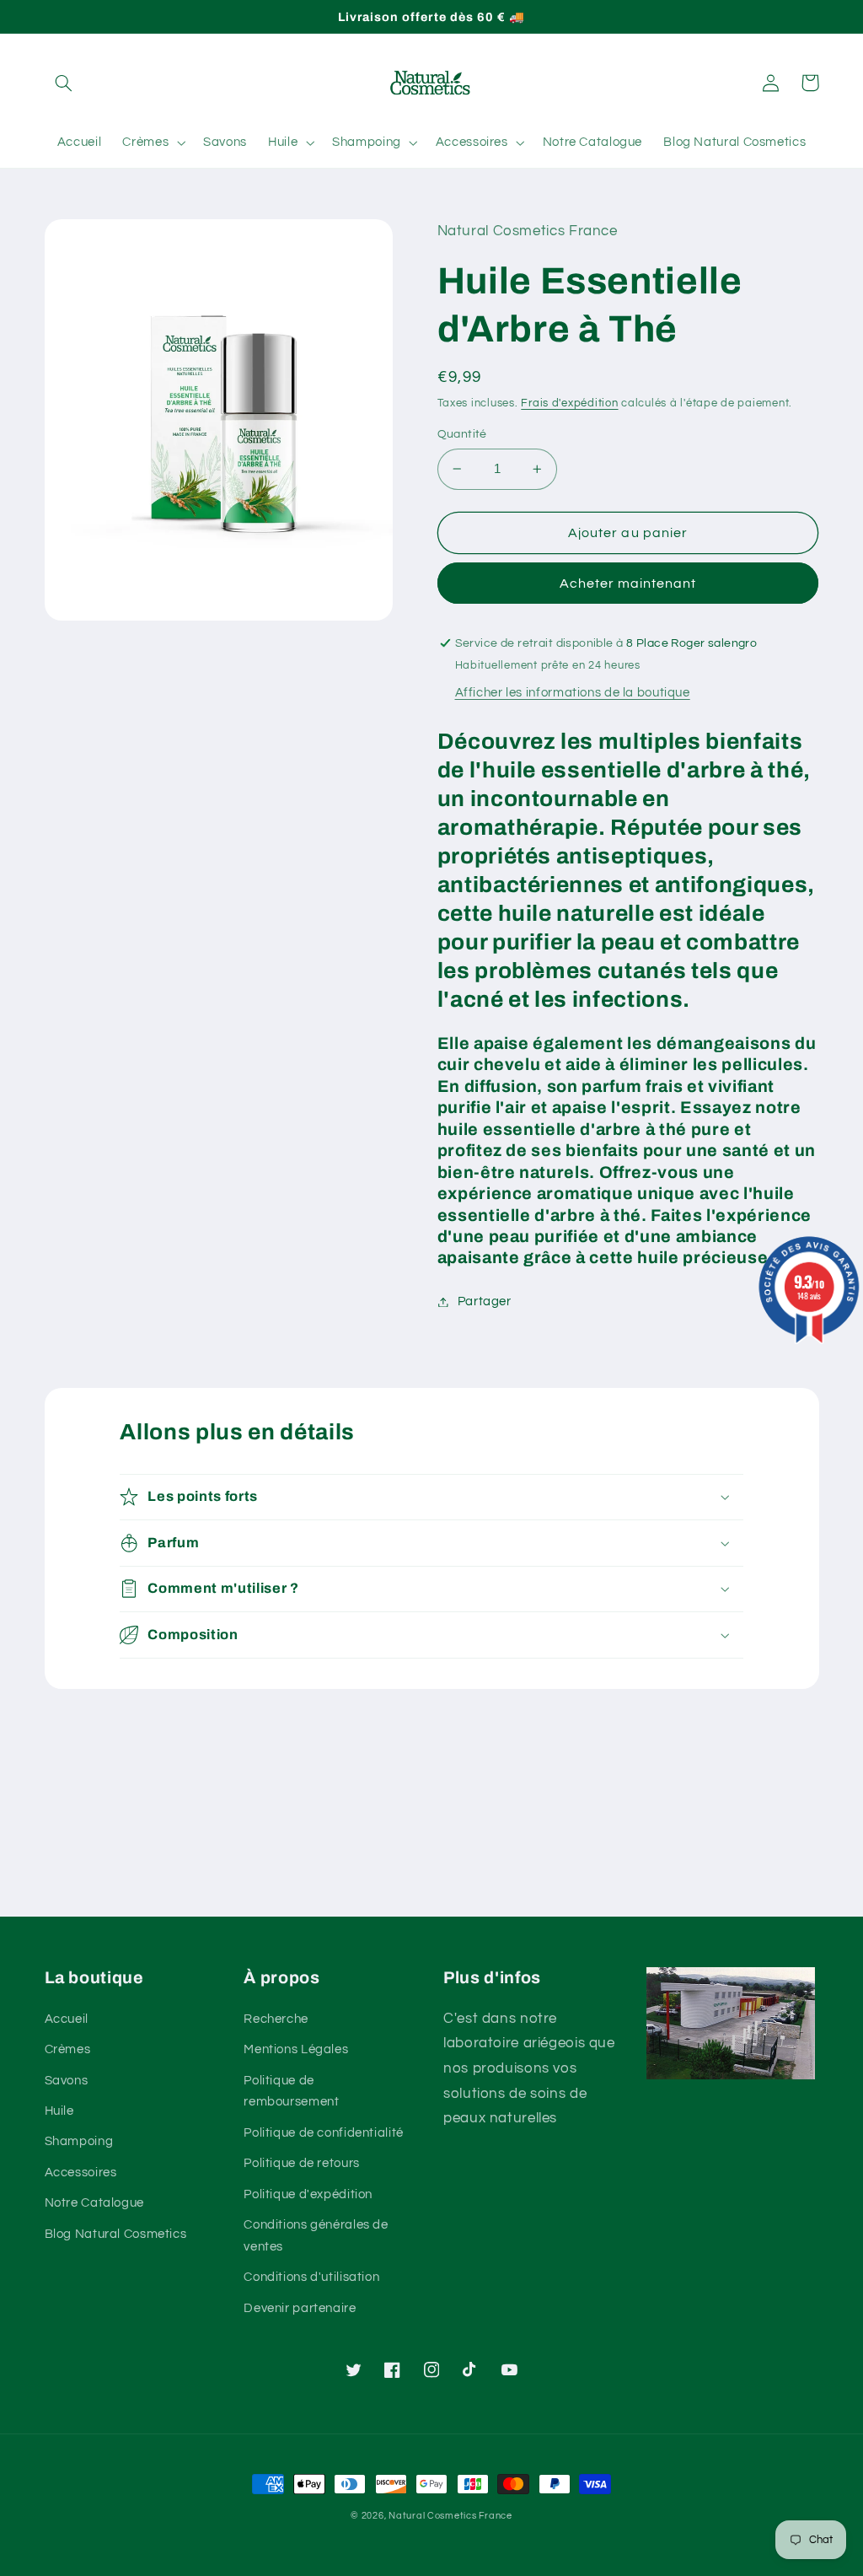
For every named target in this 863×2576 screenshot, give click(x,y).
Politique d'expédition (308, 2194)
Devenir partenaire (300, 2308)
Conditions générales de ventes (316, 2236)
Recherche (276, 2019)
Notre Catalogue (94, 2203)
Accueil (67, 2019)
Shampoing (79, 2141)
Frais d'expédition (569, 403)
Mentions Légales (296, 2049)
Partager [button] (485, 1301)
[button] (64, 83)
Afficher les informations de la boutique (573, 693)
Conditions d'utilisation (311, 2277)
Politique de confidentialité (324, 2133)
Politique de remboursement (291, 2092)
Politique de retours (302, 2163)
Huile (59, 2111)
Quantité (462, 434)
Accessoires (81, 2173)
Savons (67, 2081)
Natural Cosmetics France (450, 2516)
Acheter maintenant (628, 583)
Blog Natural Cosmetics (116, 2234)
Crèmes (68, 2049)
